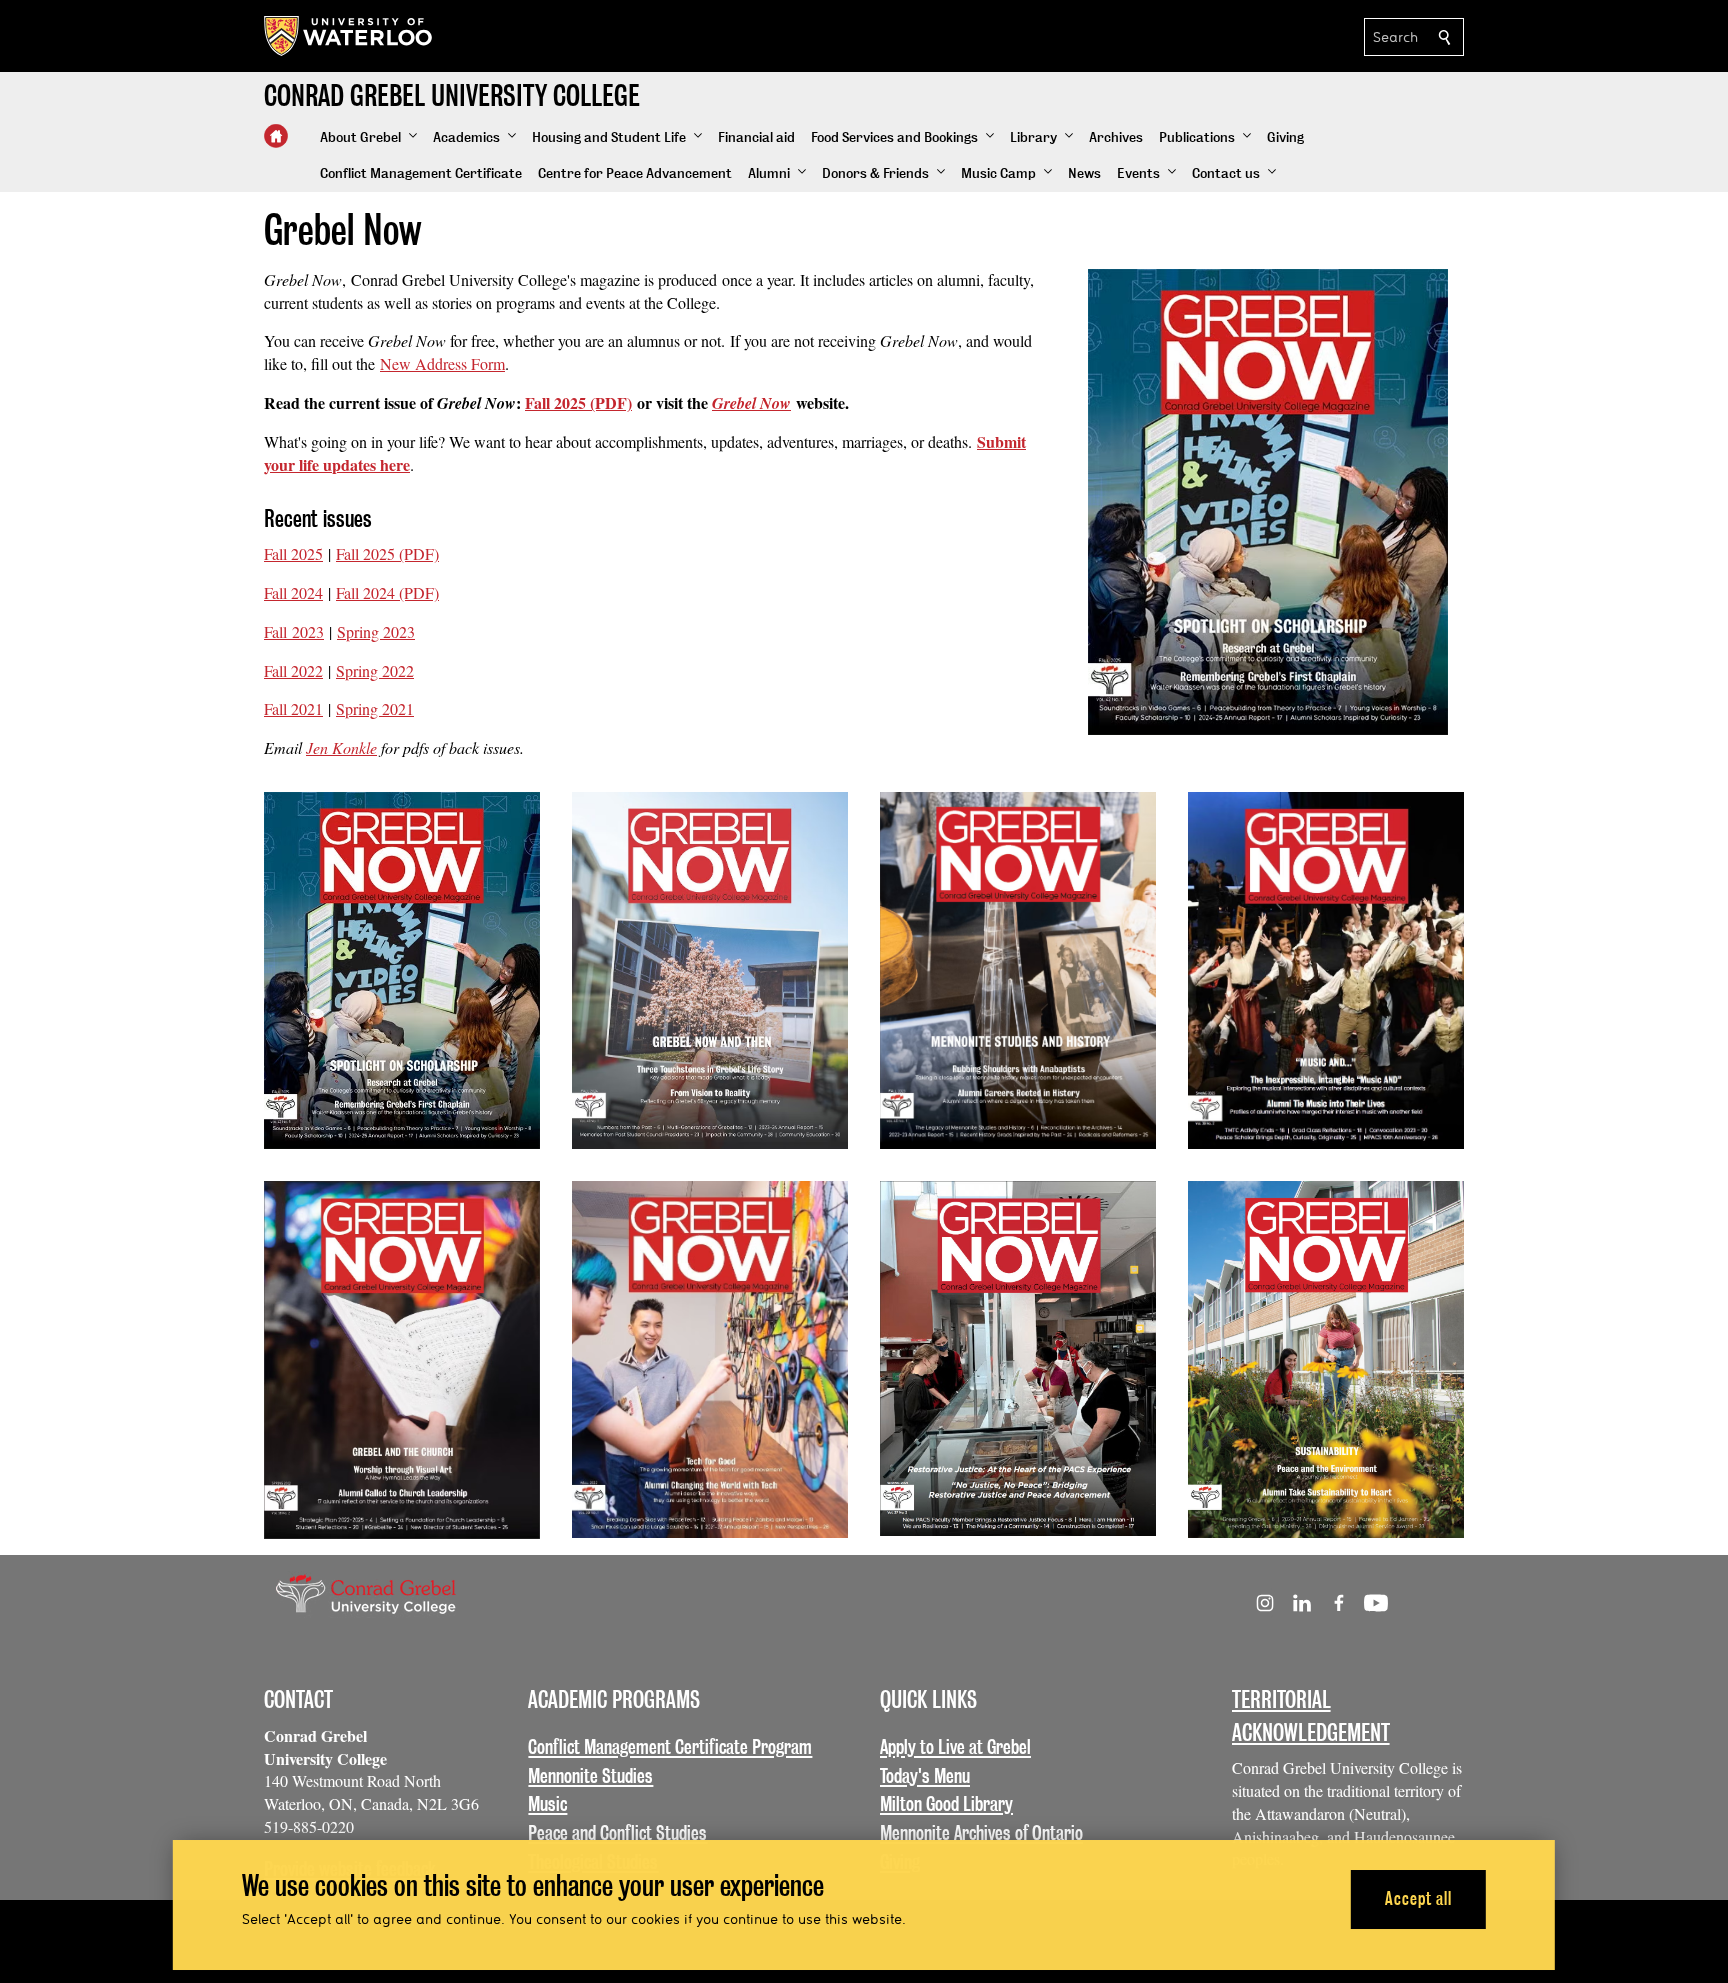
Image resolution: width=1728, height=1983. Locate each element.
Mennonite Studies (590, 1776)
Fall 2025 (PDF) (578, 402)
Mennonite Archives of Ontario (981, 1833)
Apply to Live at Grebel (955, 1747)
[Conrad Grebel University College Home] (276, 136)
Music (547, 1804)
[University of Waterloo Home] (349, 36)
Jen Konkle (341, 747)
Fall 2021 (293, 708)
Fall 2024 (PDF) (387, 592)
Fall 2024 (293, 592)
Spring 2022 (375, 670)
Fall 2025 (293, 553)
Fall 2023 (294, 631)
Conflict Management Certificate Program (670, 1747)
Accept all (1418, 1898)
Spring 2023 (376, 631)
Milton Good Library (946, 1804)
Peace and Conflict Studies (617, 1833)
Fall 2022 (293, 670)
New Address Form (442, 363)
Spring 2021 (375, 708)
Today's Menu (925, 1776)
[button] (368, 138)
